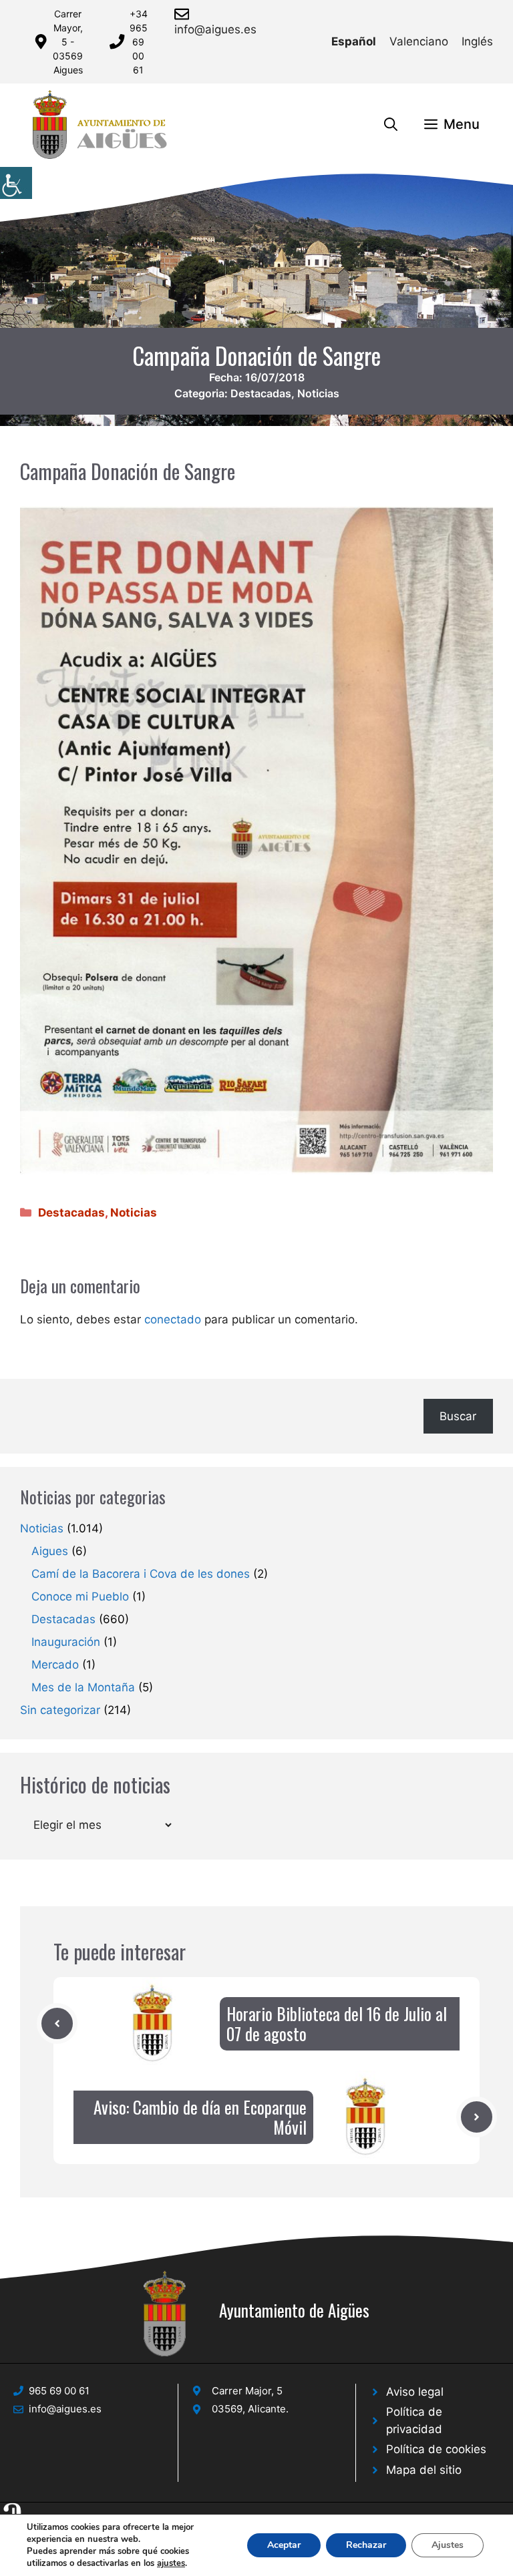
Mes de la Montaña (83, 1687)
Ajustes (448, 2545)
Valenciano (419, 41)
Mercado (55, 1665)
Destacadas (261, 393)
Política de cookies (436, 2449)
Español (354, 41)
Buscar (458, 1416)
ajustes (171, 2563)
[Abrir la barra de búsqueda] (391, 124)
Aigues (50, 1551)
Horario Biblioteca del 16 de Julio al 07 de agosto (337, 2023)
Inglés (477, 41)
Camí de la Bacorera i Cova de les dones (141, 1574)
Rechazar (366, 2545)
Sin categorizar (60, 1710)
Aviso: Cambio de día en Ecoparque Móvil (200, 2117)
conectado (173, 1319)
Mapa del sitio (424, 2470)
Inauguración (66, 1642)
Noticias (318, 393)
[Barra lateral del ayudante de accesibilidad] (16, 183)
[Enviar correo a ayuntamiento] (184, 14)
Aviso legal (415, 2392)
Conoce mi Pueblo (80, 1596)
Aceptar (284, 2545)
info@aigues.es (215, 29)
